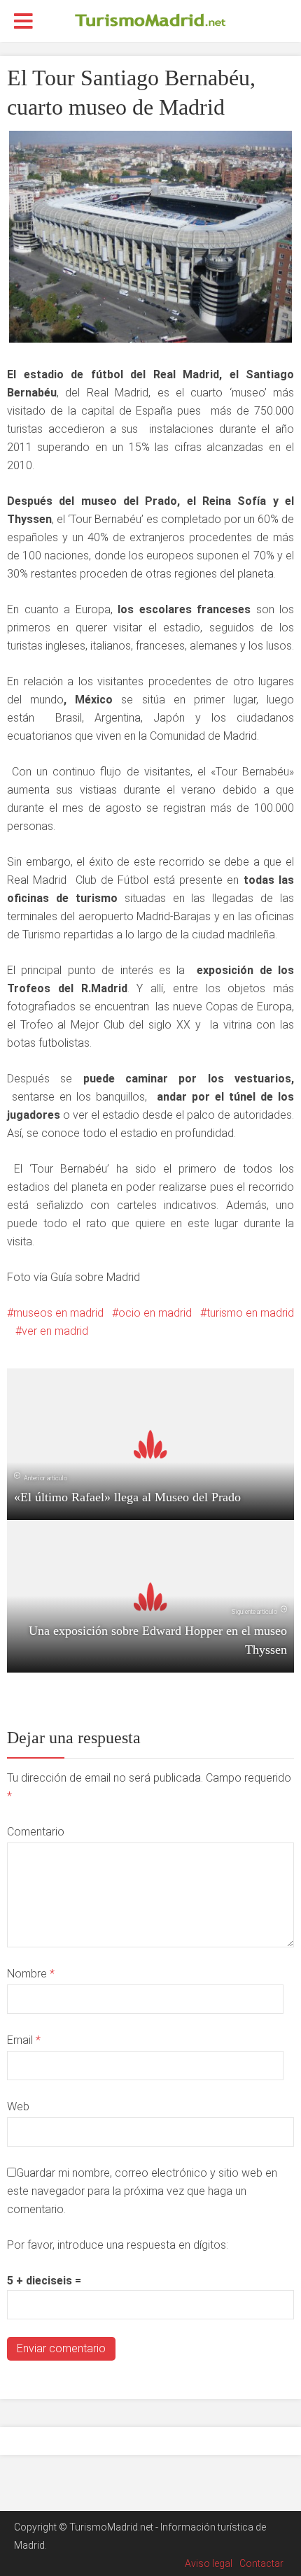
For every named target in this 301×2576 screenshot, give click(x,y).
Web (18, 2106)
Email (24, 2040)
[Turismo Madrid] (150, 20)
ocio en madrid (155, 1313)
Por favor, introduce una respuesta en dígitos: (118, 2245)
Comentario (36, 1832)
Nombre (31, 1974)
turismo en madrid (250, 1313)
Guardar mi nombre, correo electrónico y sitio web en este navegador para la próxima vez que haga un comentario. (142, 2191)
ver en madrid (55, 1331)
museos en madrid (58, 1313)
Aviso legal (209, 2563)
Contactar (261, 2563)
